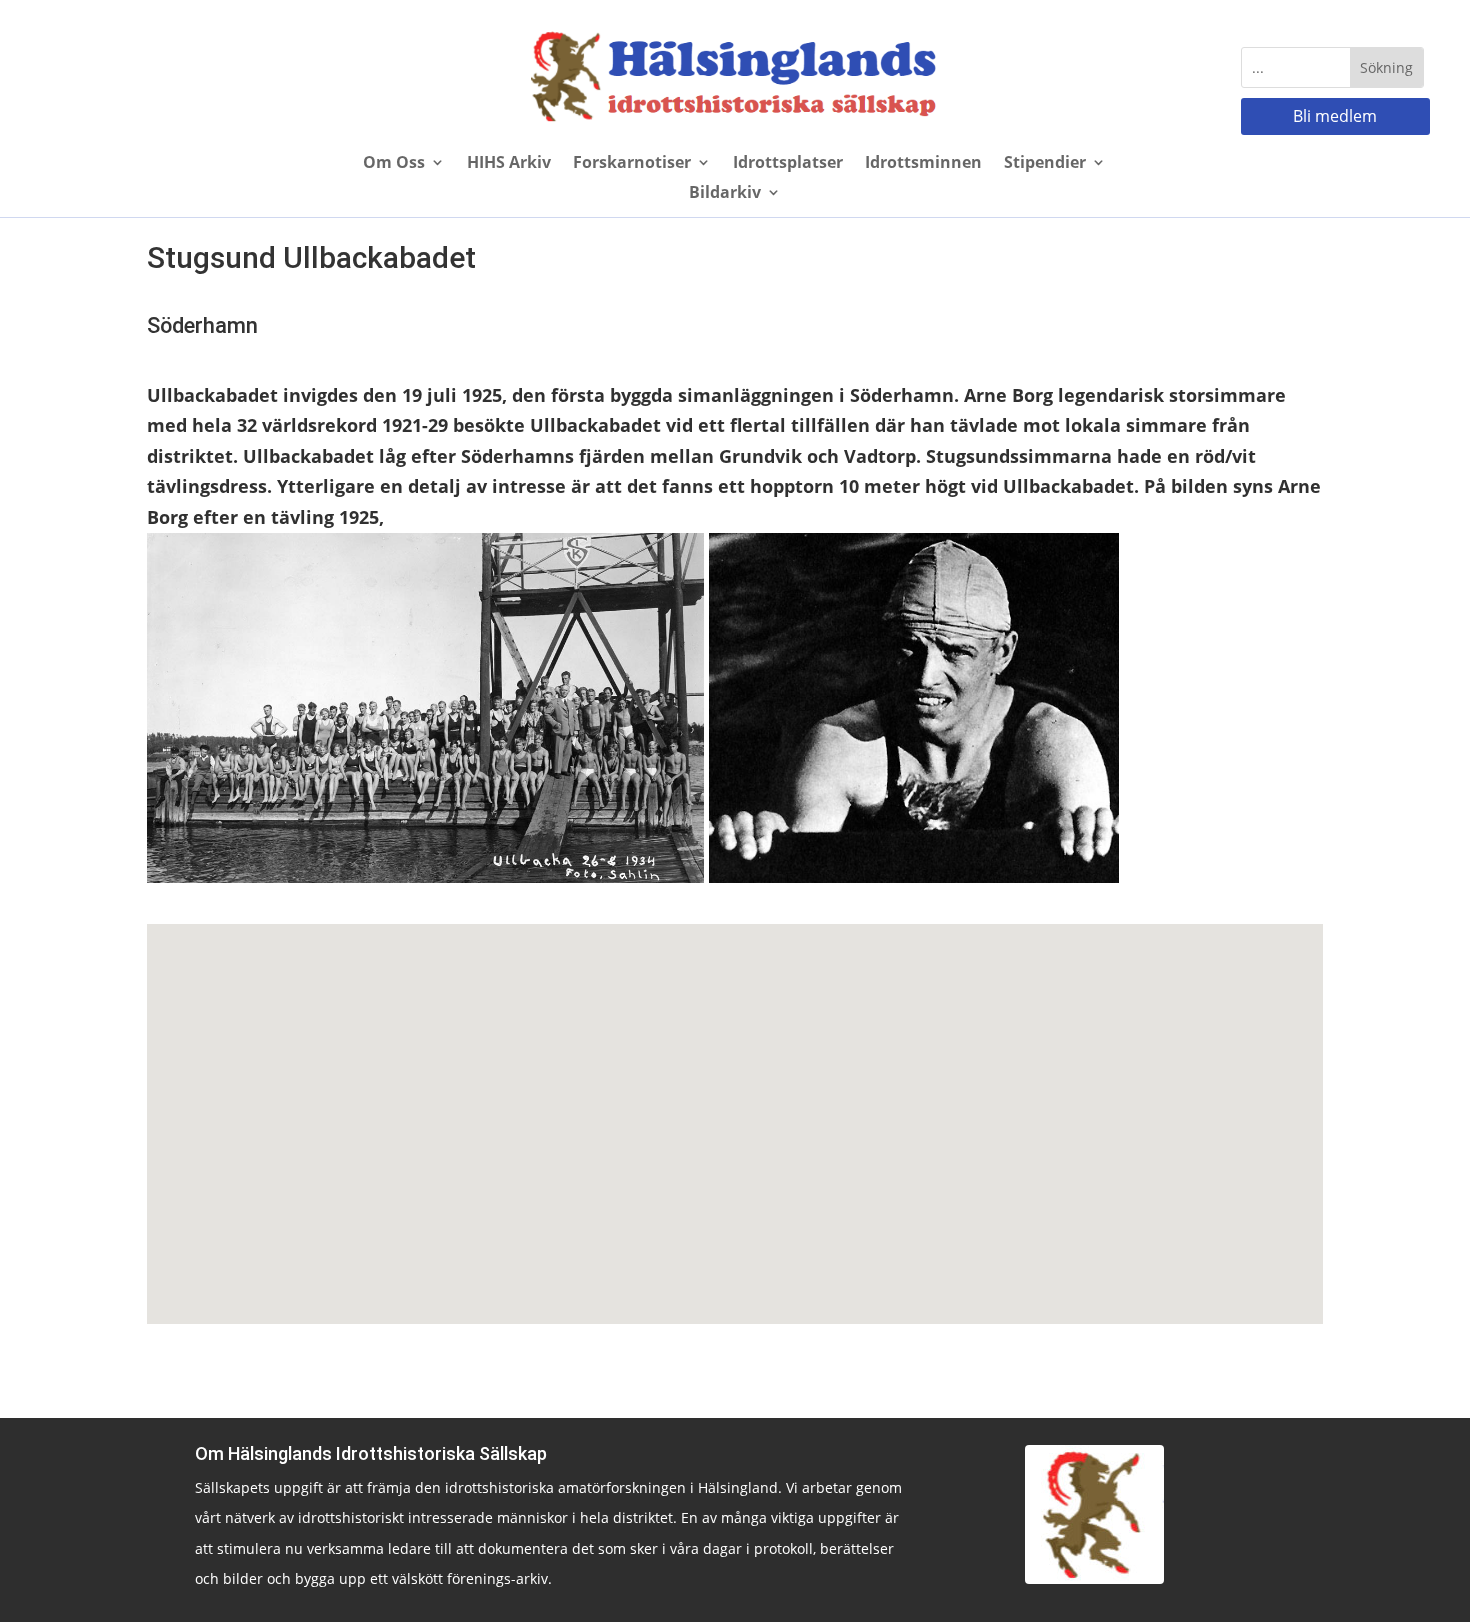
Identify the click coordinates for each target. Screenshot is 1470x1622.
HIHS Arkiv (509, 164)
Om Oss (394, 164)
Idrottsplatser (788, 164)
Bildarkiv (725, 194)
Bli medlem (1335, 116)
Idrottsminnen (923, 164)
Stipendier (1045, 164)
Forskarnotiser (632, 164)
